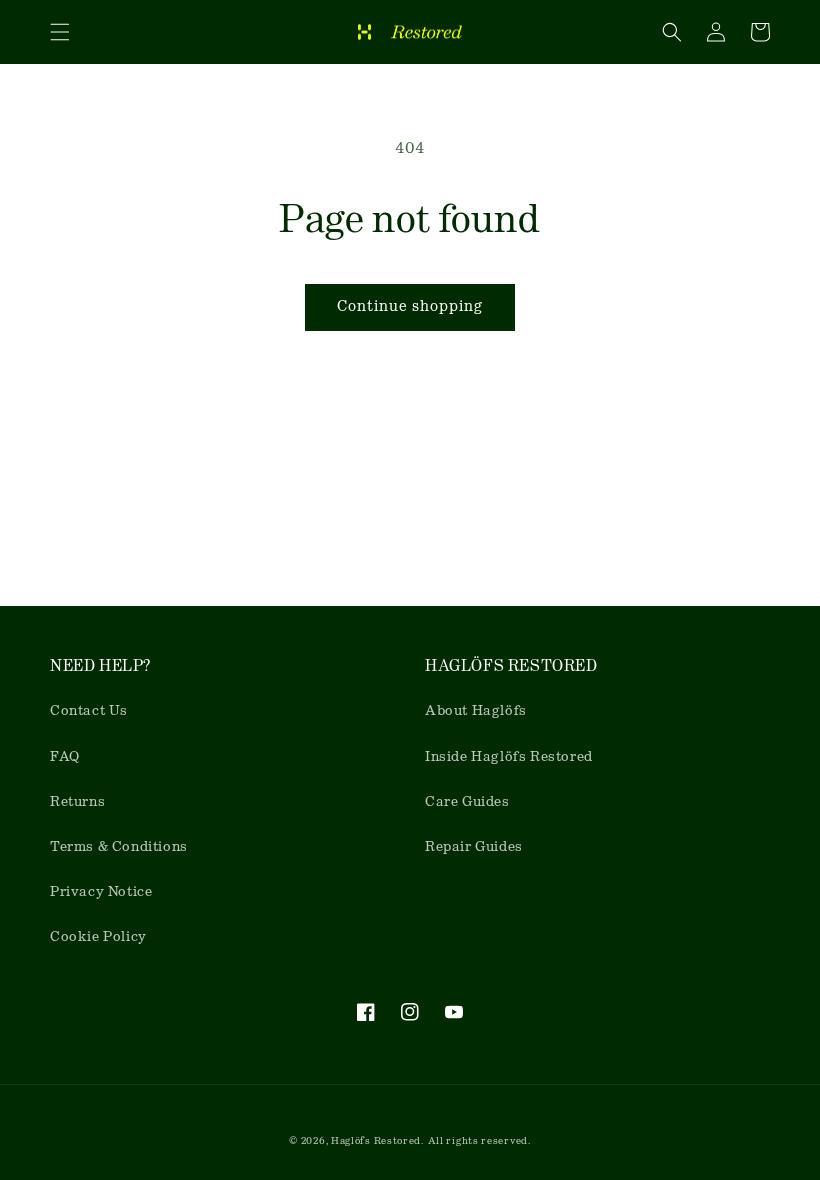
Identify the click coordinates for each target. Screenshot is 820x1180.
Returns (77, 801)
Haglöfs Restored (376, 1140)
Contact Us (89, 710)
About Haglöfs (476, 710)
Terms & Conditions (119, 846)
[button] (60, 32)
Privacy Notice (101, 891)
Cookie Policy (98, 936)
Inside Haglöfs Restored (509, 756)
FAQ (65, 756)
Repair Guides (474, 846)
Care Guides (467, 801)
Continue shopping (410, 306)
